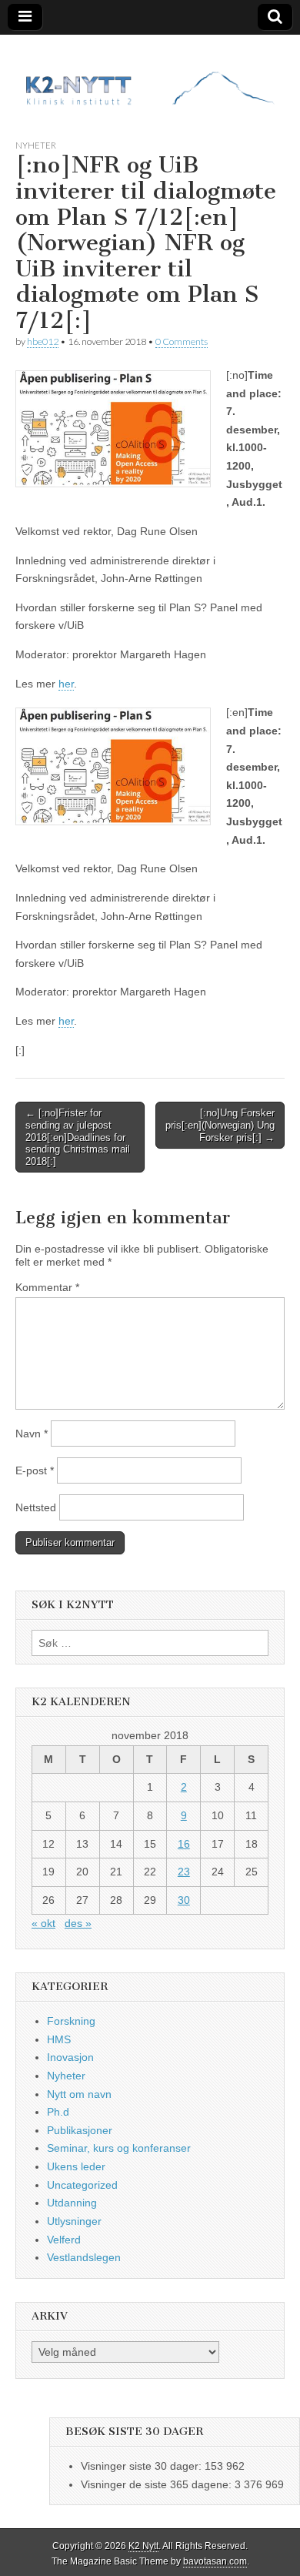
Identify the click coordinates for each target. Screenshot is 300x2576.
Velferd (64, 2240)
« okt (43, 1923)
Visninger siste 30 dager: (143, 2466)
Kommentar (47, 1287)
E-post (35, 1470)
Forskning (71, 2021)
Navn (32, 1434)
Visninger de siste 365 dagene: (158, 2484)
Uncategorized (82, 2185)
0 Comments (182, 341)
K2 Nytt (143, 2546)
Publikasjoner (80, 2130)
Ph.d (58, 2112)
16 (184, 1844)
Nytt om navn (79, 2094)
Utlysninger (74, 2221)
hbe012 (43, 341)
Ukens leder (76, 2166)
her (66, 684)
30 (184, 1900)
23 (184, 1872)
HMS (59, 2039)
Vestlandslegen (84, 2257)
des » (78, 1923)
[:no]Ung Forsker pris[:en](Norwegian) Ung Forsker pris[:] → (220, 1125)
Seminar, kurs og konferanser (119, 2148)
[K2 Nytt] (150, 75)
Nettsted (36, 1507)
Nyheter (36, 145)
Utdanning (72, 2203)
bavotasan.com (215, 2561)
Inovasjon (70, 2057)
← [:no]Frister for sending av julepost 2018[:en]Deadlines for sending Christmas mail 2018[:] (78, 1137)
